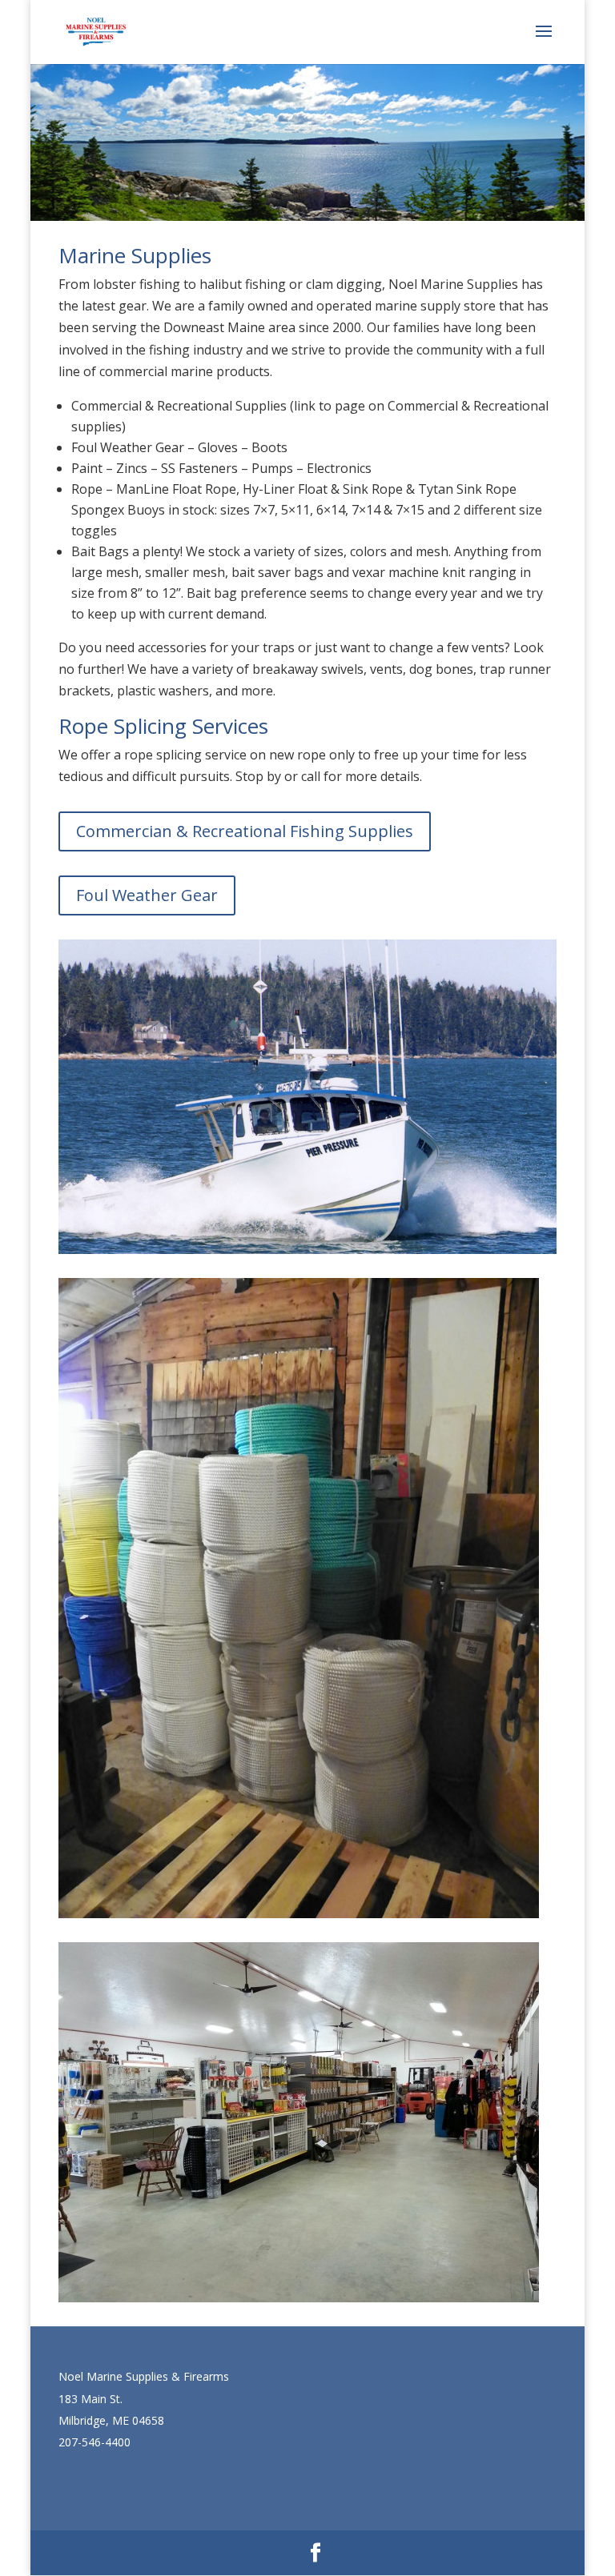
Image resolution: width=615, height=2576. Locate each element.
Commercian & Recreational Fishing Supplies (245, 831)
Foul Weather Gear (147, 895)
